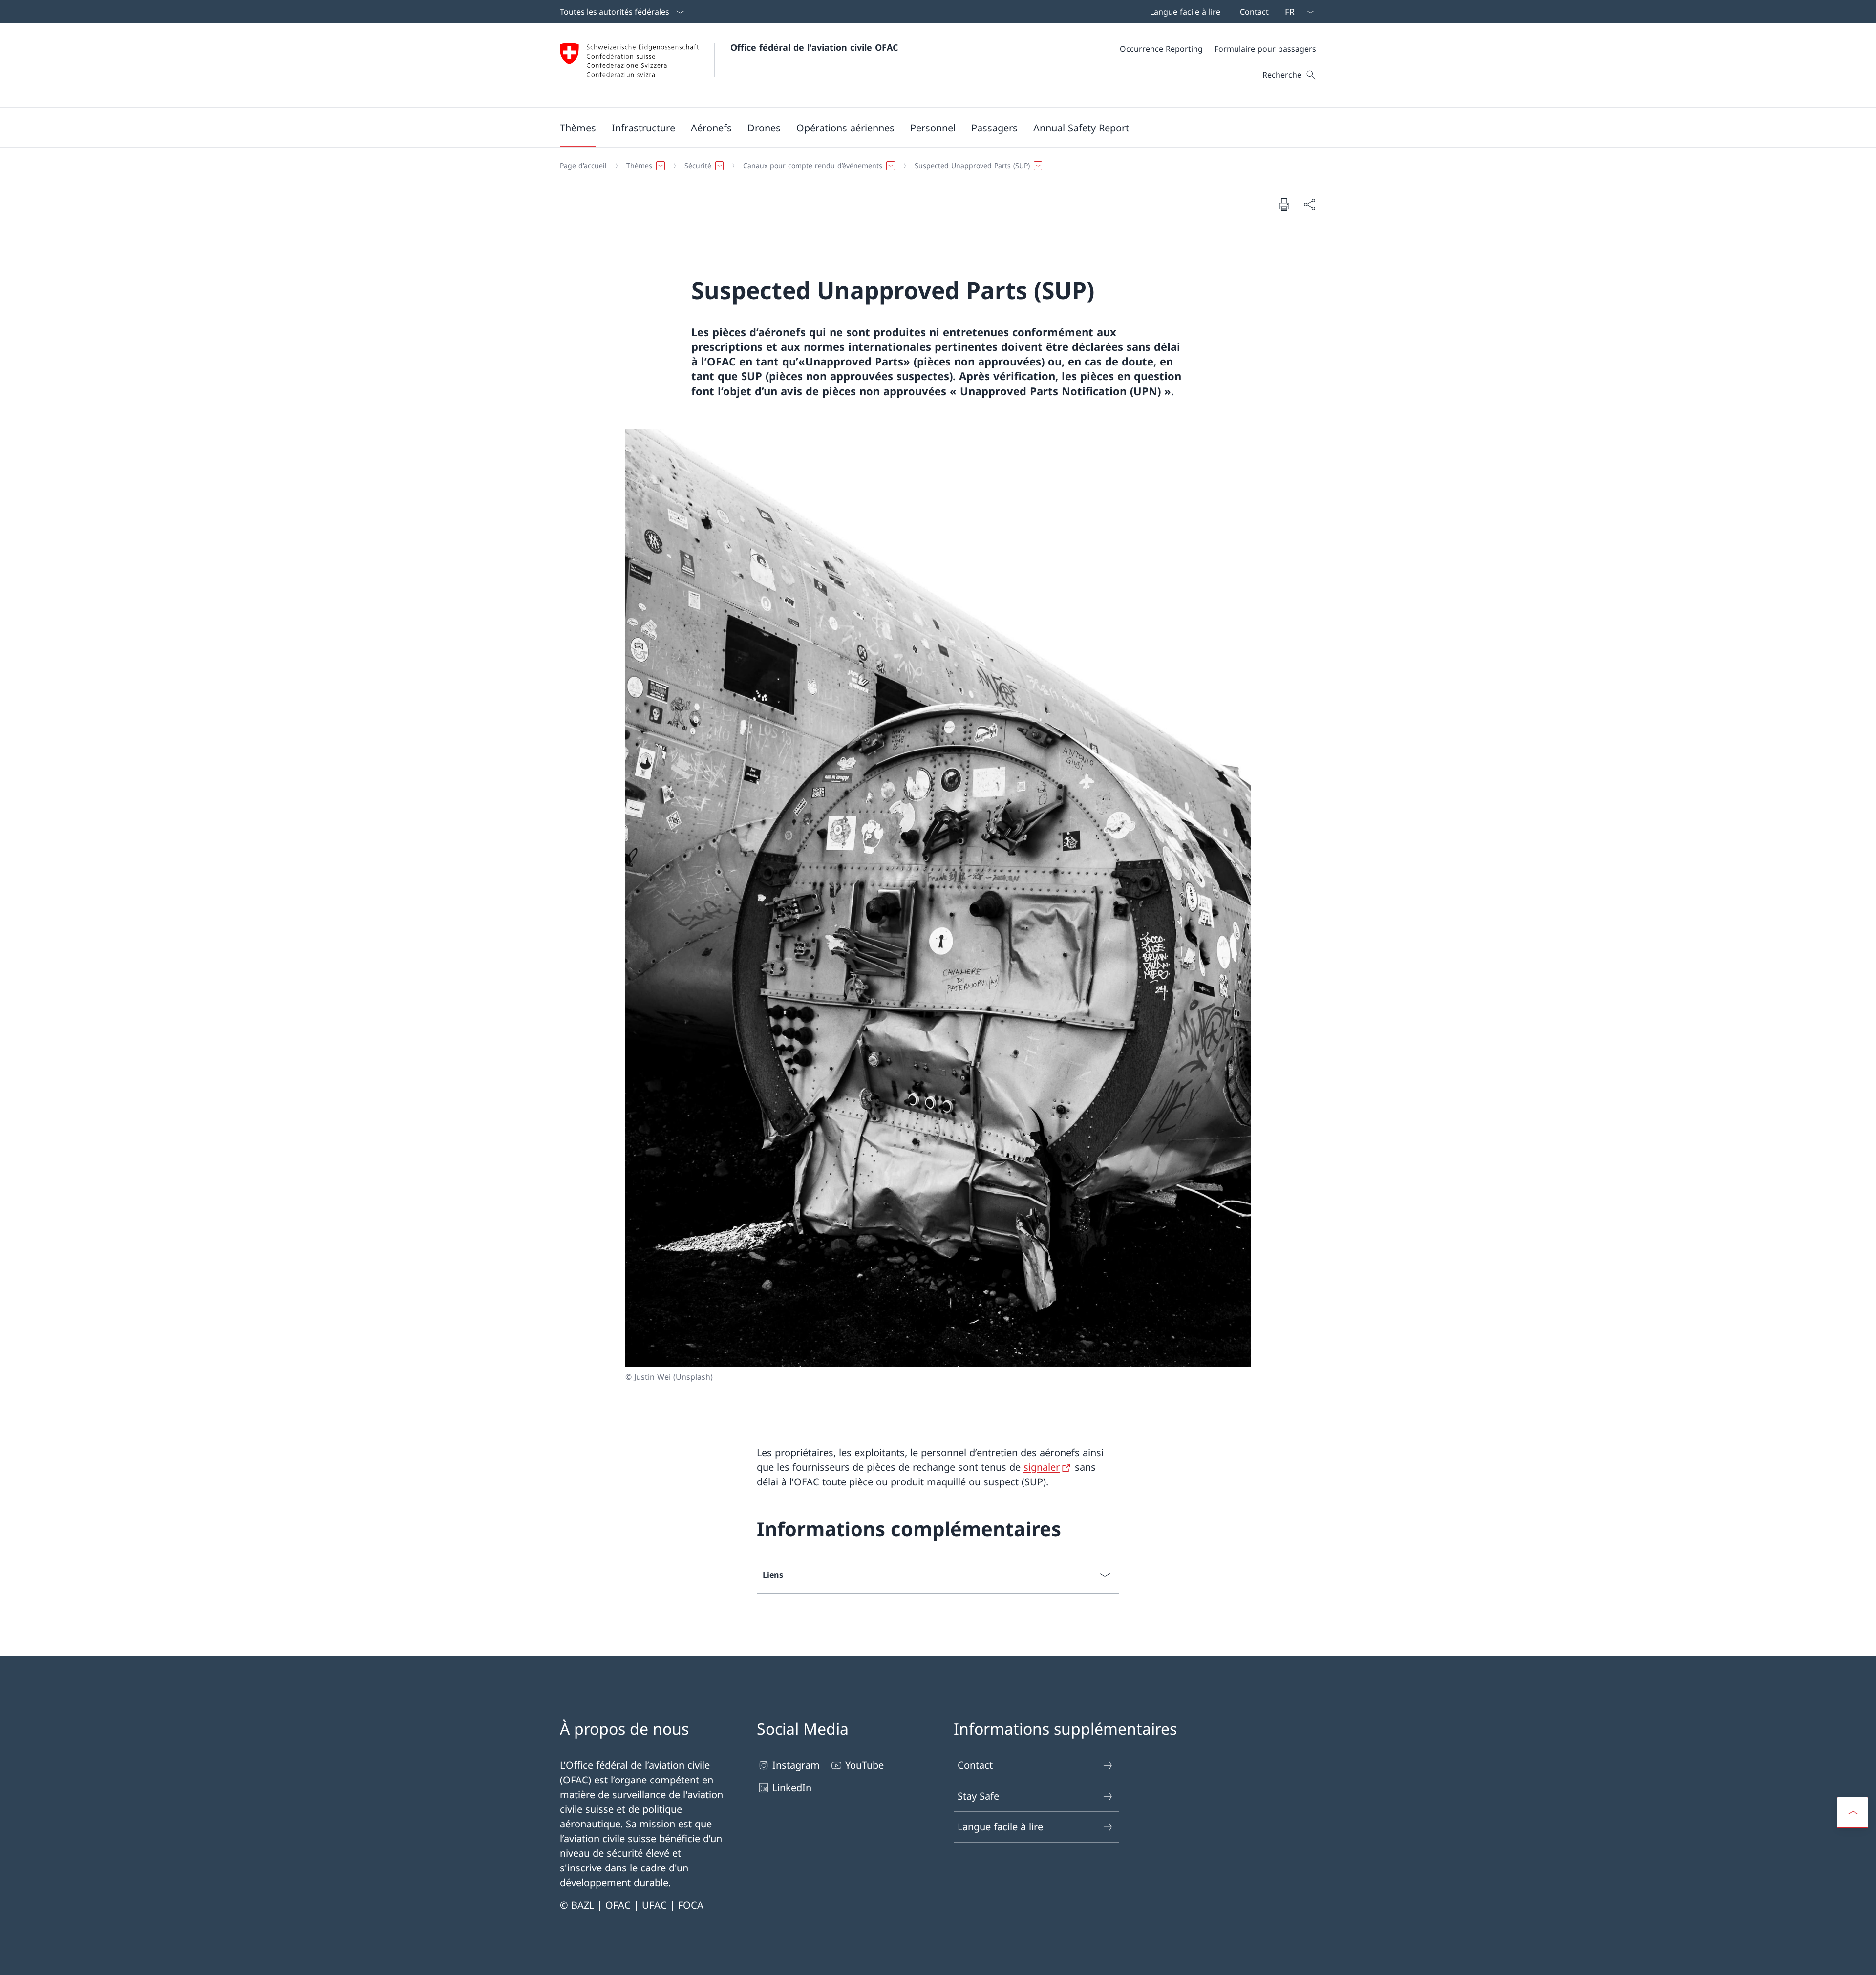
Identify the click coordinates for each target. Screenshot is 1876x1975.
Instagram (796, 1765)
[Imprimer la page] (1284, 204)
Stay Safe (978, 1796)
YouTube (864, 1765)
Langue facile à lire (1000, 1827)
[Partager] (1309, 204)
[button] (578, 128)
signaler (1042, 1467)
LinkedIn (792, 1788)
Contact (975, 1765)
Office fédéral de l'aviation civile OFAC (814, 47)
